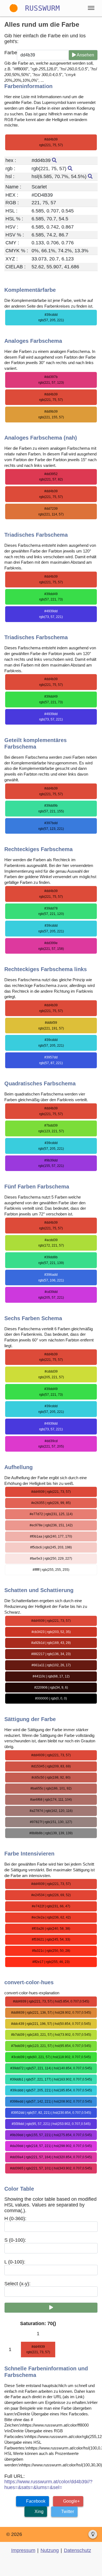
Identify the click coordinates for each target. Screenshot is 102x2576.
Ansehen (85, 55)
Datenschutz (78, 2550)
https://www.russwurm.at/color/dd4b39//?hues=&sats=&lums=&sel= (48, 2485)
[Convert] (51, 2308)
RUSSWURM (42, 8)
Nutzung (50, 2550)
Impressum (23, 2550)
